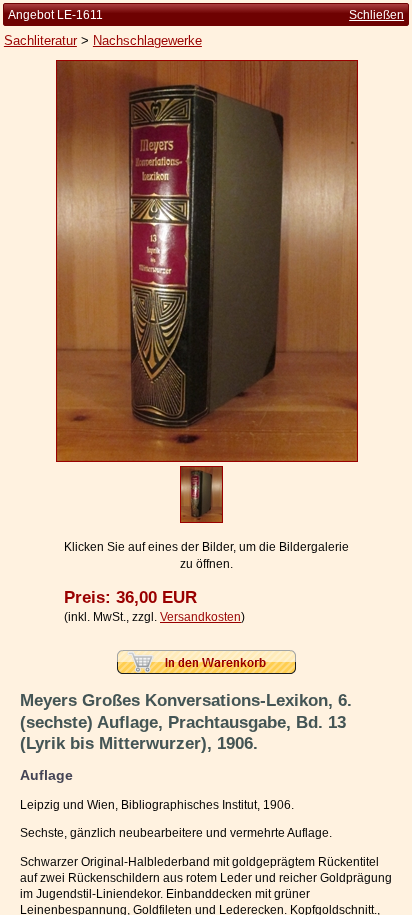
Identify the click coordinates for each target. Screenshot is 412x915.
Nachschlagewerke (147, 40)
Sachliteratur (40, 40)
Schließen (376, 15)
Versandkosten (200, 617)
